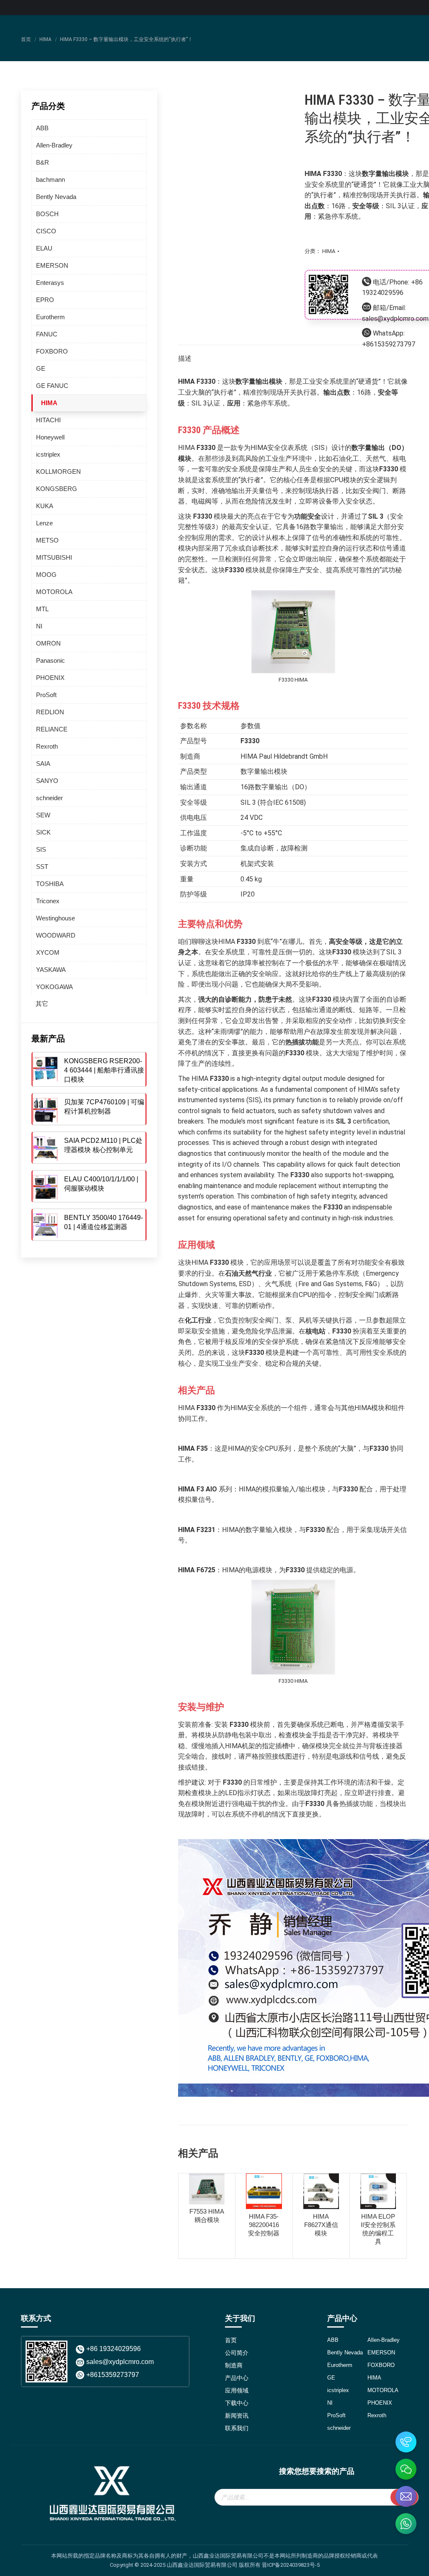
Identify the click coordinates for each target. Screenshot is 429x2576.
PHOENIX (50, 678)
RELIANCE (52, 729)
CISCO (46, 231)
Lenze (44, 523)
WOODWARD (56, 935)
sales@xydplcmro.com (395, 319)
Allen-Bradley (54, 145)
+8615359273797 (389, 344)
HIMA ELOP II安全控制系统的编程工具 (378, 2229)
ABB (42, 128)
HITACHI (48, 420)
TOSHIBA (50, 884)
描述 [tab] (185, 358)
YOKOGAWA (54, 987)
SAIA (43, 763)
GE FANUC (52, 386)
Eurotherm (50, 317)
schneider (49, 798)
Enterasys (50, 283)
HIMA (329, 251)
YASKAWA (51, 970)
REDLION (50, 712)
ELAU (44, 248)
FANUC (47, 334)
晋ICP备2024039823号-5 (291, 2565)
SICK (43, 832)
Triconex (48, 901)
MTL (42, 609)
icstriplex (48, 454)
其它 (42, 1004)
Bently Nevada (56, 197)
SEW (43, 815)
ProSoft (46, 695)
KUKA (45, 506)
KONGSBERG (57, 489)
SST (42, 867)
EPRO (45, 300)
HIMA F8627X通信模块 (321, 2225)
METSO (47, 540)
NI (39, 626)
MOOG (46, 575)
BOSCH (47, 214)
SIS (41, 849)
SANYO (47, 781)
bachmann (50, 180)
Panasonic (50, 660)
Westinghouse (56, 918)
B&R (43, 162)
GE (41, 368)
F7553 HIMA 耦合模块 (207, 2216)
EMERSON (52, 265)
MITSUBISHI (54, 557)
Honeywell (50, 437)
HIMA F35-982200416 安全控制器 (264, 2225)
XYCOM (48, 952)
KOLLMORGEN (58, 472)
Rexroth (47, 746)
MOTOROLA (54, 592)
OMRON (48, 643)
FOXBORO (52, 351)
